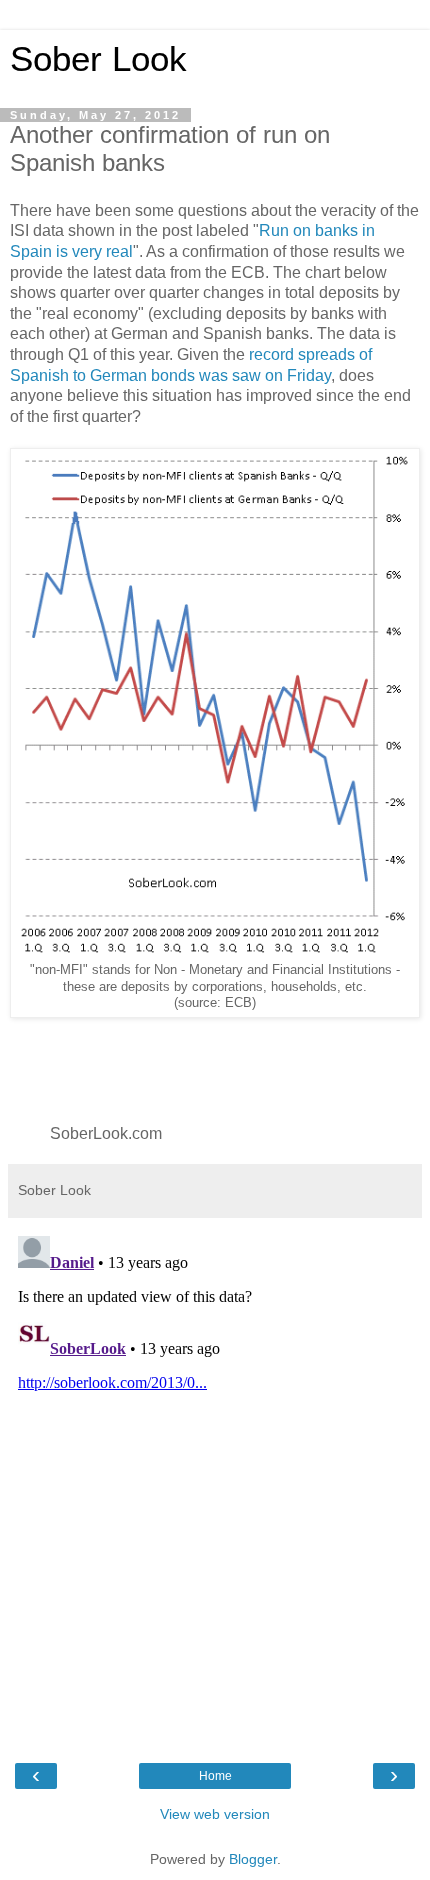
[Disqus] (215, 1478)
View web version (215, 1814)
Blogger (253, 1859)
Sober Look (98, 59)
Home (215, 1776)
